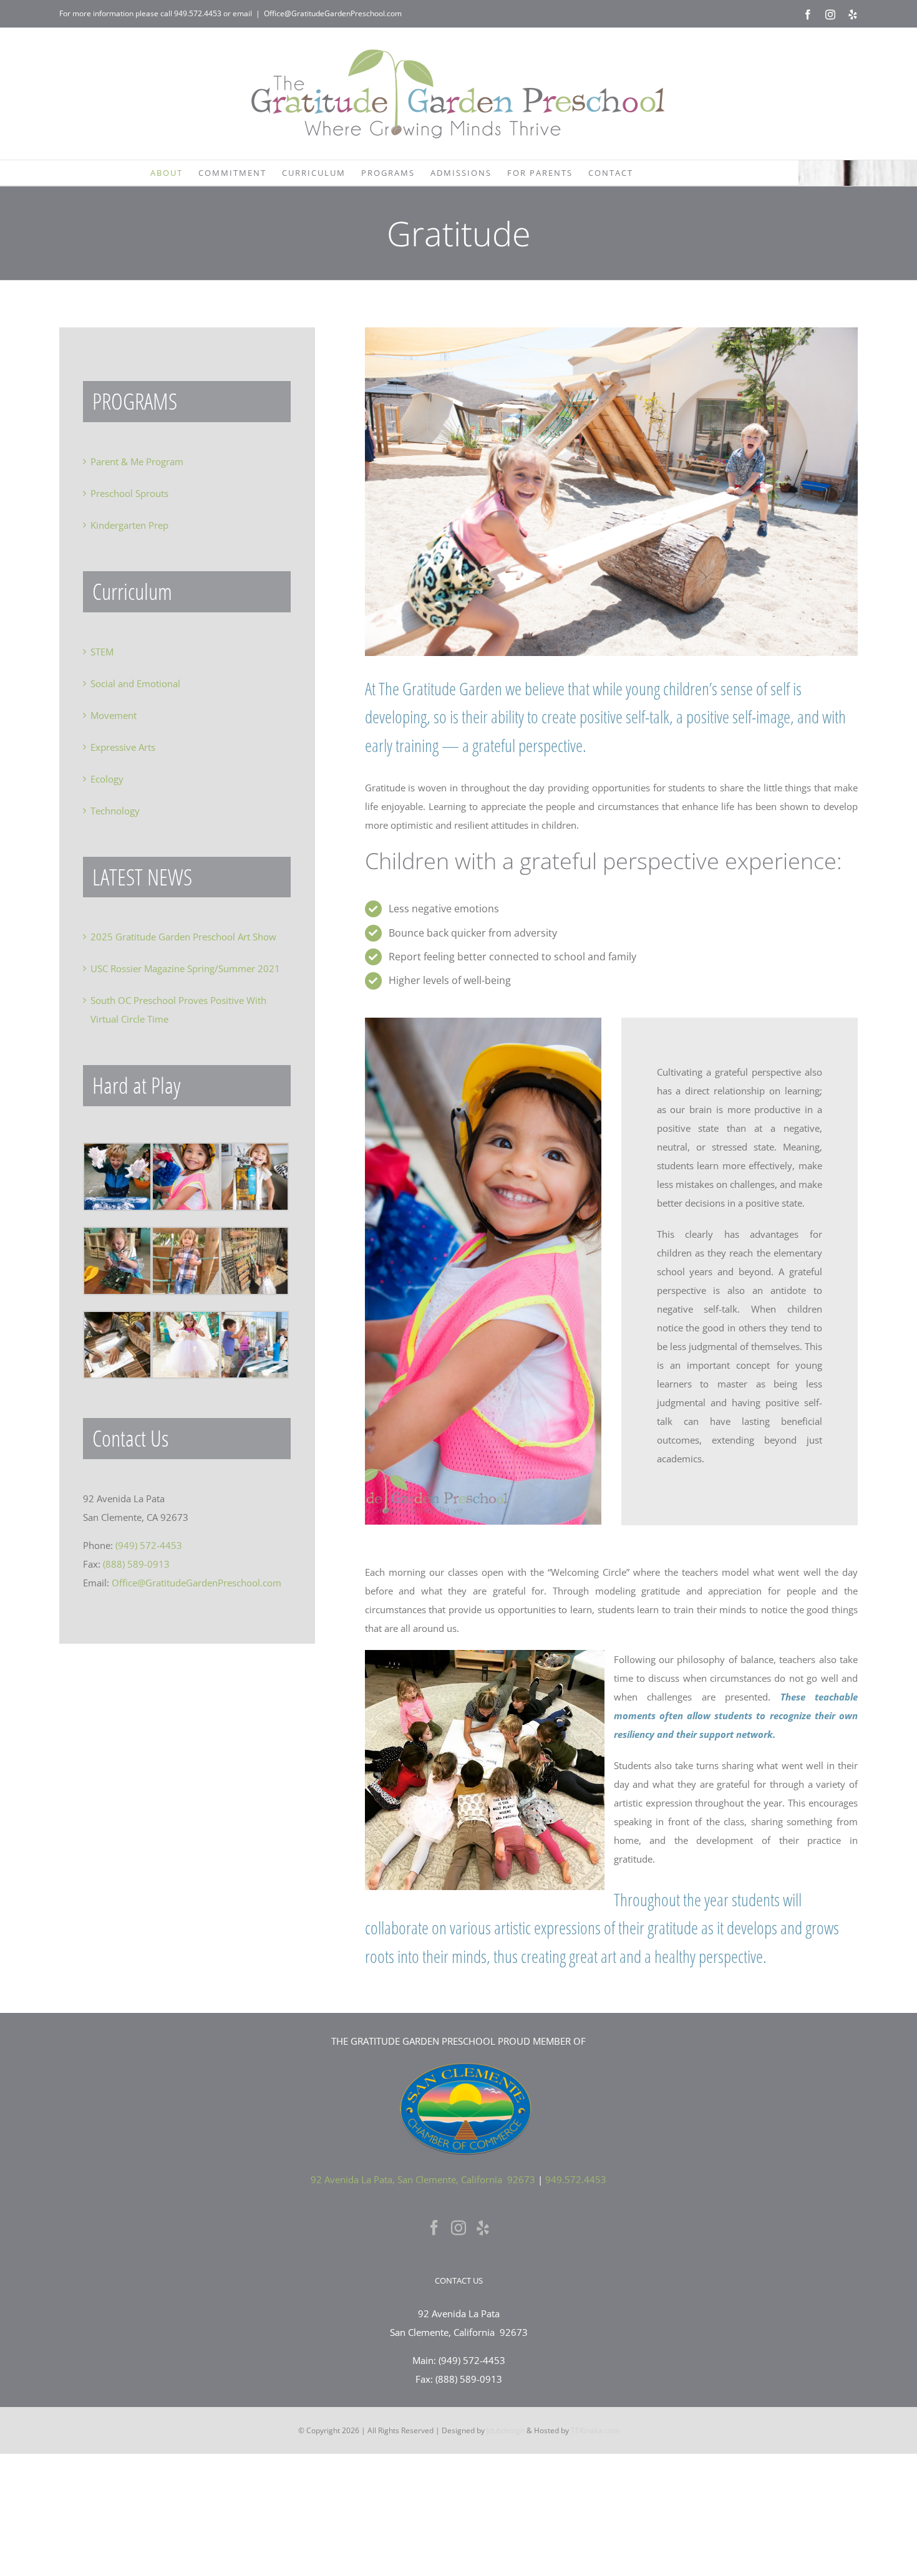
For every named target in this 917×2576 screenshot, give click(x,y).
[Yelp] (483, 2227)
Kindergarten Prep (129, 525)
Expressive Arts (123, 747)
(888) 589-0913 (136, 1564)
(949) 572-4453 (149, 1545)
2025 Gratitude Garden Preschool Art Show (183, 937)
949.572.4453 (198, 13)
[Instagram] (458, 2227)
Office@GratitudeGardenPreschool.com (333, 13)
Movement (114, 715)
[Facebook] (434, 2227)
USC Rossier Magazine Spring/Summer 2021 (185, 968)
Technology (115, 811)
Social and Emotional (135, 683)
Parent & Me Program (137, 461)
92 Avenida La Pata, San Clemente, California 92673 (423, 2179)
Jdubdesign (506, 2430)
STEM (102, 652)
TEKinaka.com (595, 2430)
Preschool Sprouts (129, 493)
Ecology (107, 779)
